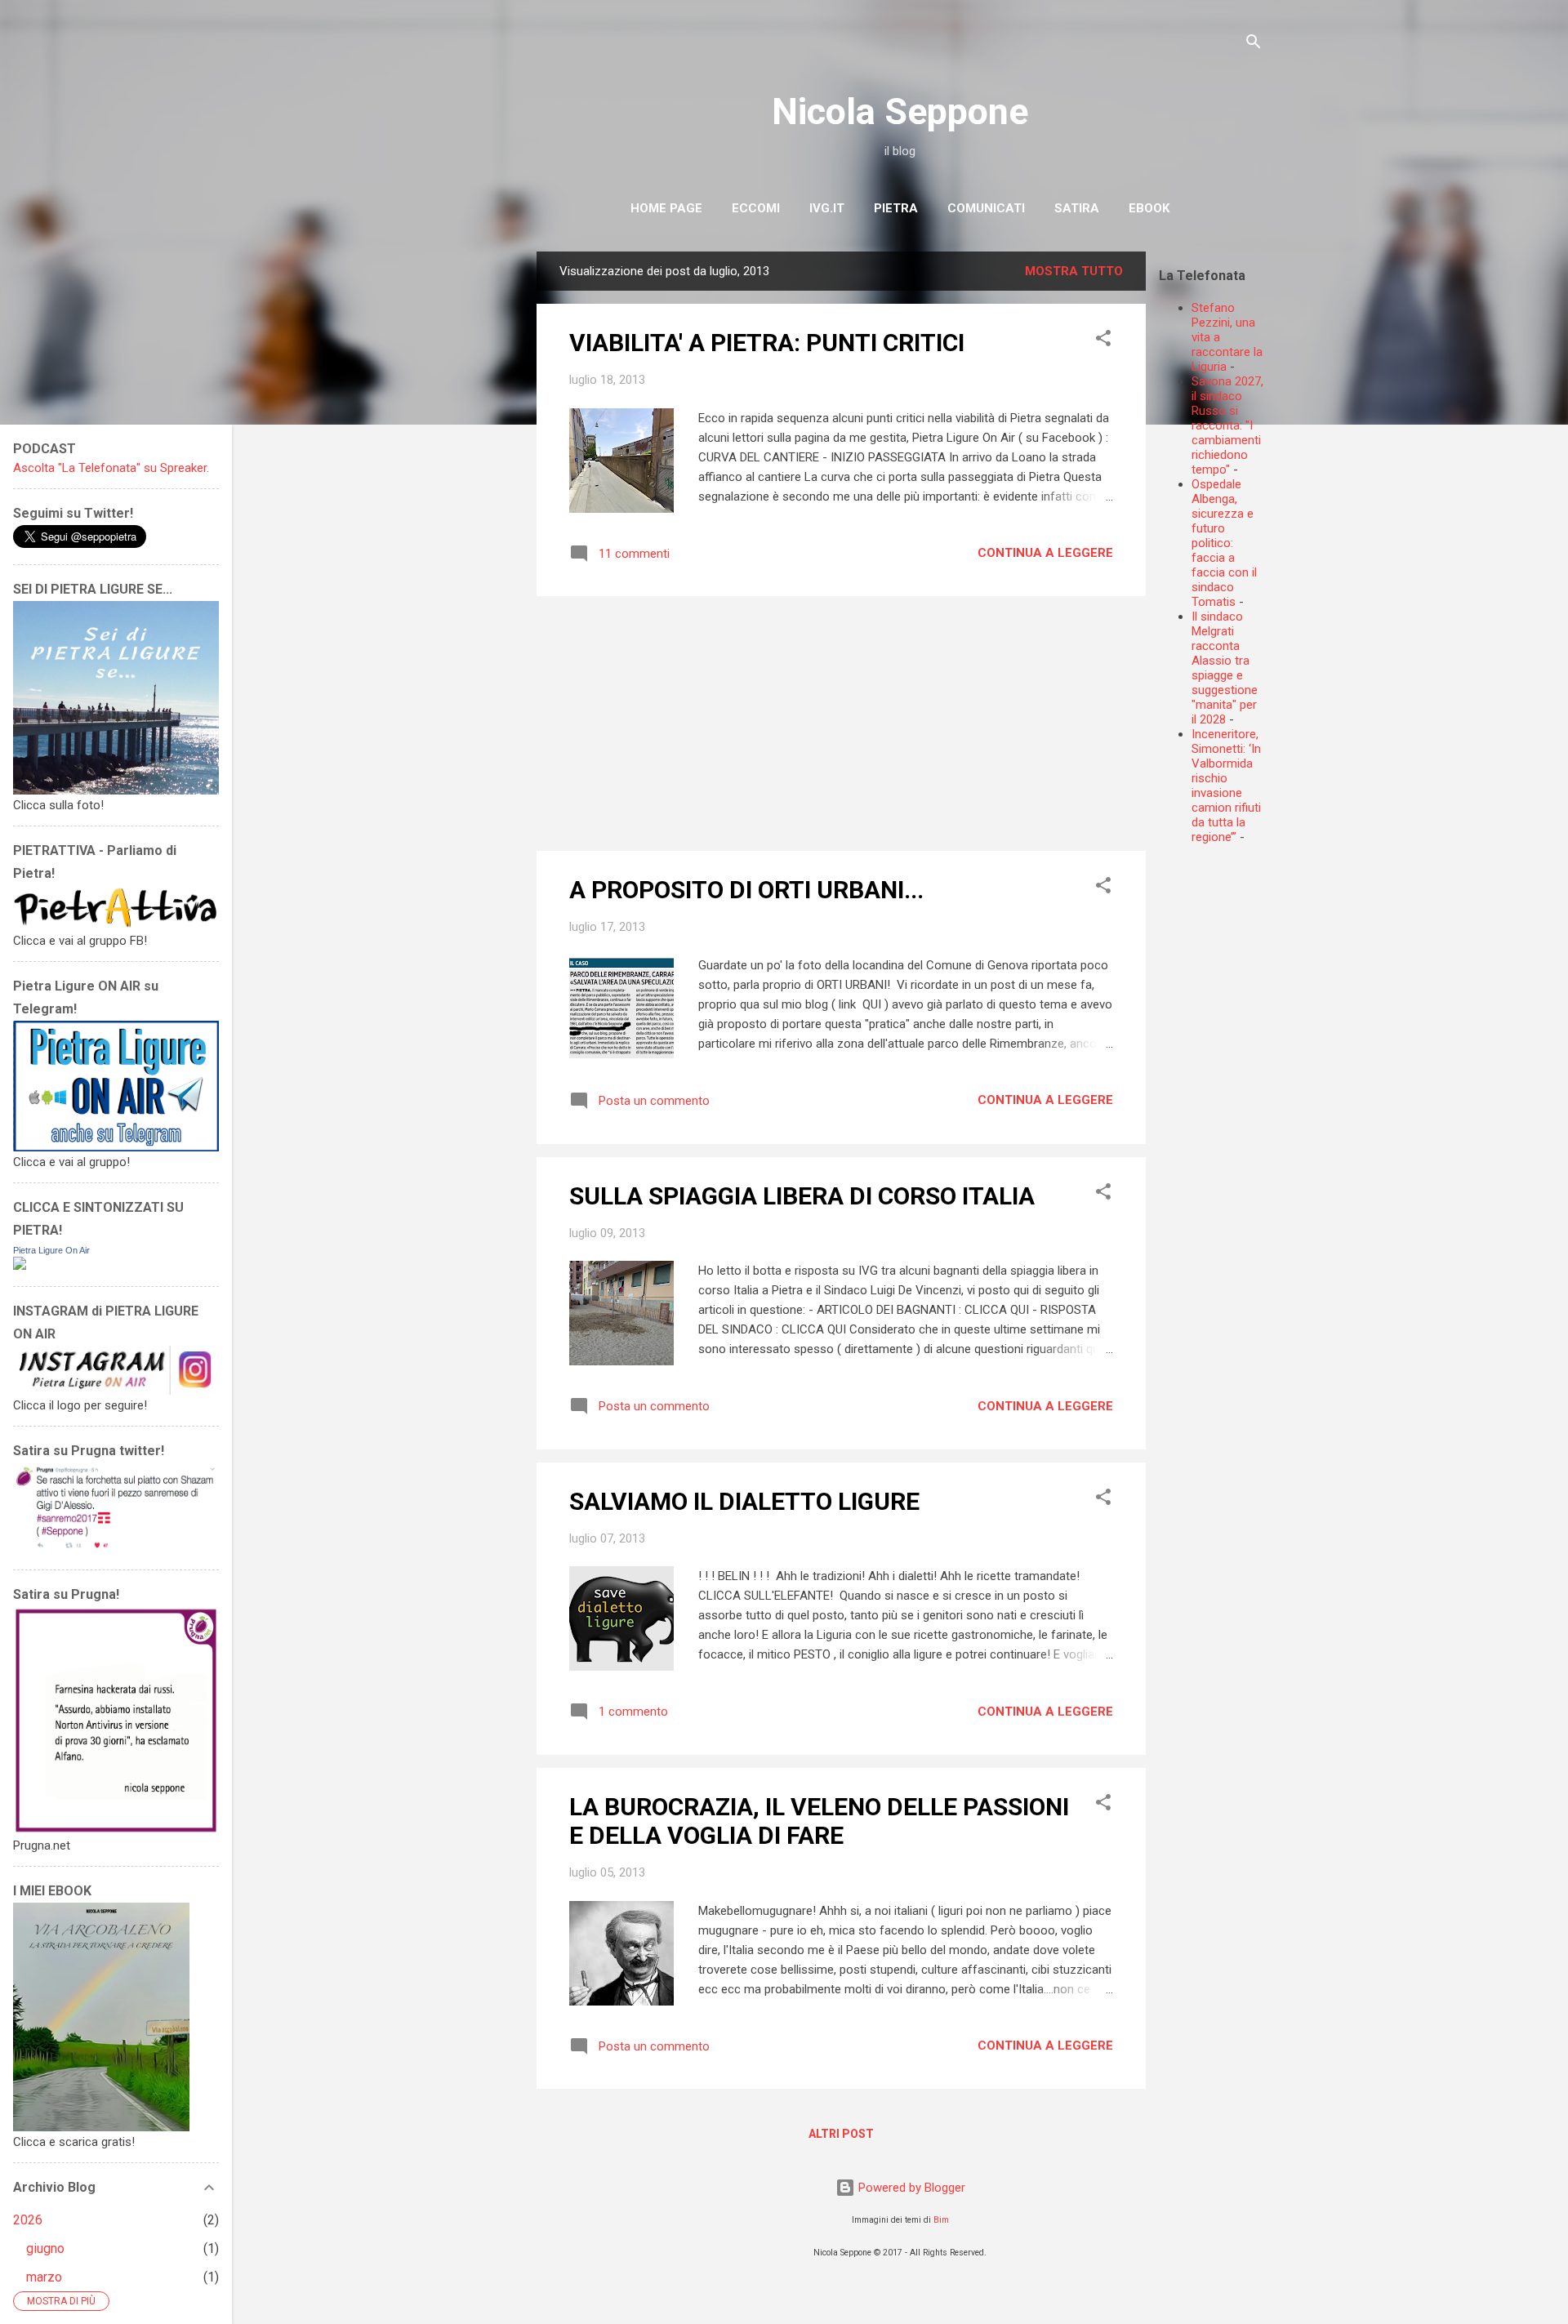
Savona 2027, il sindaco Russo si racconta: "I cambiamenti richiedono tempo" (1227, 425)
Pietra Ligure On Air (51, 1250)
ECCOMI (756, 208)
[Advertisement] (1363, 972)
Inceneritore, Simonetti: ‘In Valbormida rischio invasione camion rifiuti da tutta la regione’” (1226, 786)
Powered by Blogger (910, 2188)
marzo (44, 2277)
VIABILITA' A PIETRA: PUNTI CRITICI (767, 343)
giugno (45, 2248)
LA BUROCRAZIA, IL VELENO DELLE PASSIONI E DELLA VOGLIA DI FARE (819, 1821)
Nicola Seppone (900, 111)
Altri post (841, 2134)
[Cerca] (1254, 45)
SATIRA (1077, 208)
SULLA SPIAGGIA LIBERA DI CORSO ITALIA (802, 1196)
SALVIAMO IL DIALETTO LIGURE (744, 1501)
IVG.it (827, 208)
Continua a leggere (1045, 553)
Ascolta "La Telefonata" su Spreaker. (111, 468)
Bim (941, 2220)
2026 (28, 2220)
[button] (1103, 341)
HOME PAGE (666, 208)
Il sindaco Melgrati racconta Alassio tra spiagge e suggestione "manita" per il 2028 (1225, 668)
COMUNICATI (986, 208)
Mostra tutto (1074, 271)
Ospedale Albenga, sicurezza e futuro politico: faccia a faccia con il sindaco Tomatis (1224, 543)
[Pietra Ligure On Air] (20, 1266)
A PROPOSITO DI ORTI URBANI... (746, 890)
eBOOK (1149, 208)
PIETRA (896, 208)
